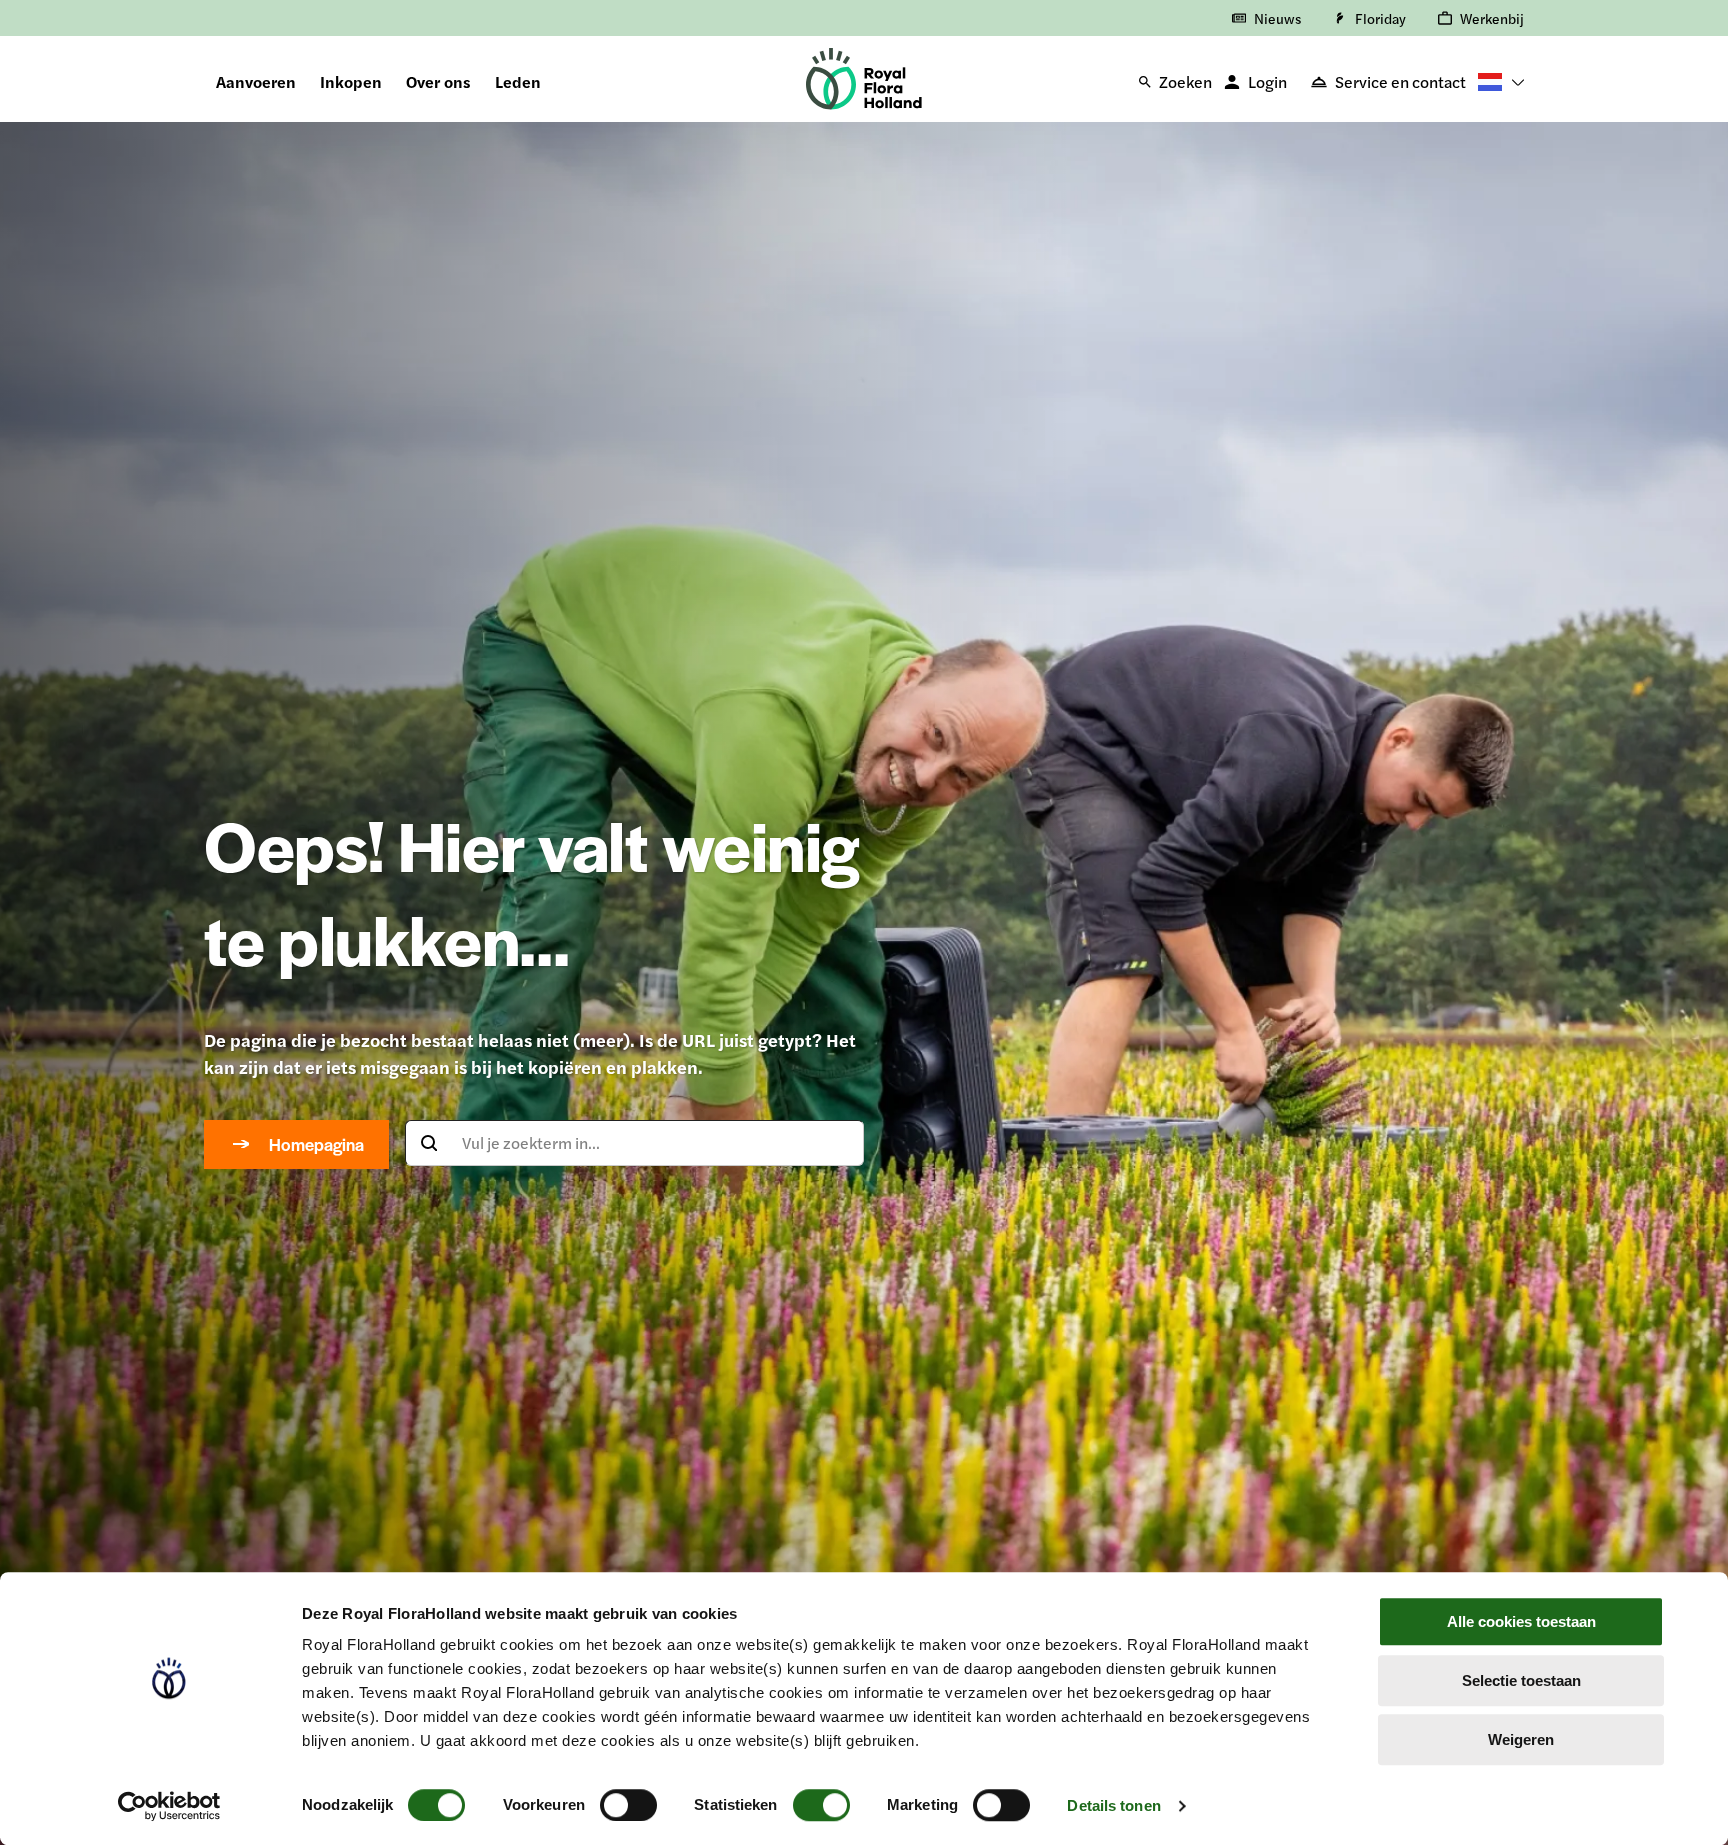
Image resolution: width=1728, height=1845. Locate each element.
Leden (518, 81)
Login (1267, 81)
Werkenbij (1492, 18)
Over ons (438, 81)
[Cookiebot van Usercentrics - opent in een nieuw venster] (169, 1806)
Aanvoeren (256, 81)
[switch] (628, 1805)
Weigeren (1521, 1739)
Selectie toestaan (1521, 1680)
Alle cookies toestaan (1521, 1621)
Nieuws (1277, 18)
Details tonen (1113, 1805)
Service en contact (1400, 81)
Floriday (1380, 18)
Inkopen (351, 81)
